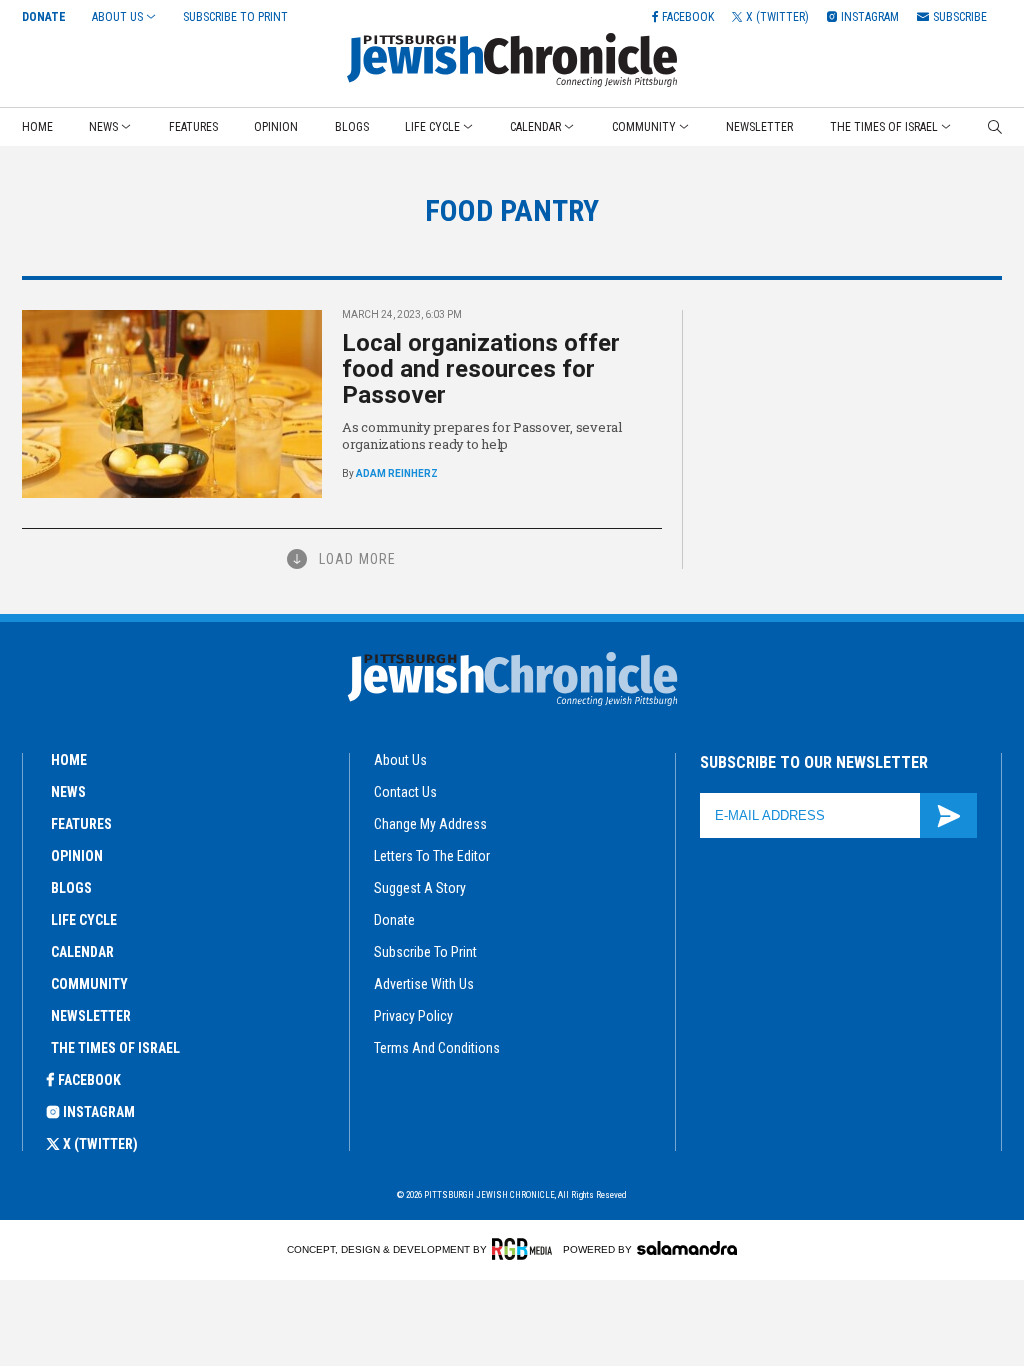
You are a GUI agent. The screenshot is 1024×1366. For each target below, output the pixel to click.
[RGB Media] (525, 1249)
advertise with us (424, 984)
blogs (71, 888)
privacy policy (413, 1016)
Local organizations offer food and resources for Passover (481, 369)
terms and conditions (437, 1048)
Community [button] (644, 127)
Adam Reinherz (397, 473)
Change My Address (430, 824)
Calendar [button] (535, 127)
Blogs (352, 127)
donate (394, 920)
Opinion (276, 127)
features (81, 824)
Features (193, 127)
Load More (357, 559)
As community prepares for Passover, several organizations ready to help (482, 435)
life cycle (84, 920)
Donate (44, 17)
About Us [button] (117, 17)
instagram (99, 1112)
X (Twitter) (100, 1144)
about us (400, 760)
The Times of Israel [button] (884, 127)
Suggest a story (420, 888)
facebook (89, 1080)
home (69, 760)
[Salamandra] (687, 1248)
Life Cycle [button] (432, 127)
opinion (77, 856)
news (68, 792)
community (89, 984)
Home (37, 127)
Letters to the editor (432, 856)
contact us (405, 792)
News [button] (103, 127)
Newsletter (759, 127)
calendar (82, 952)
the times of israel (115, 1048)
